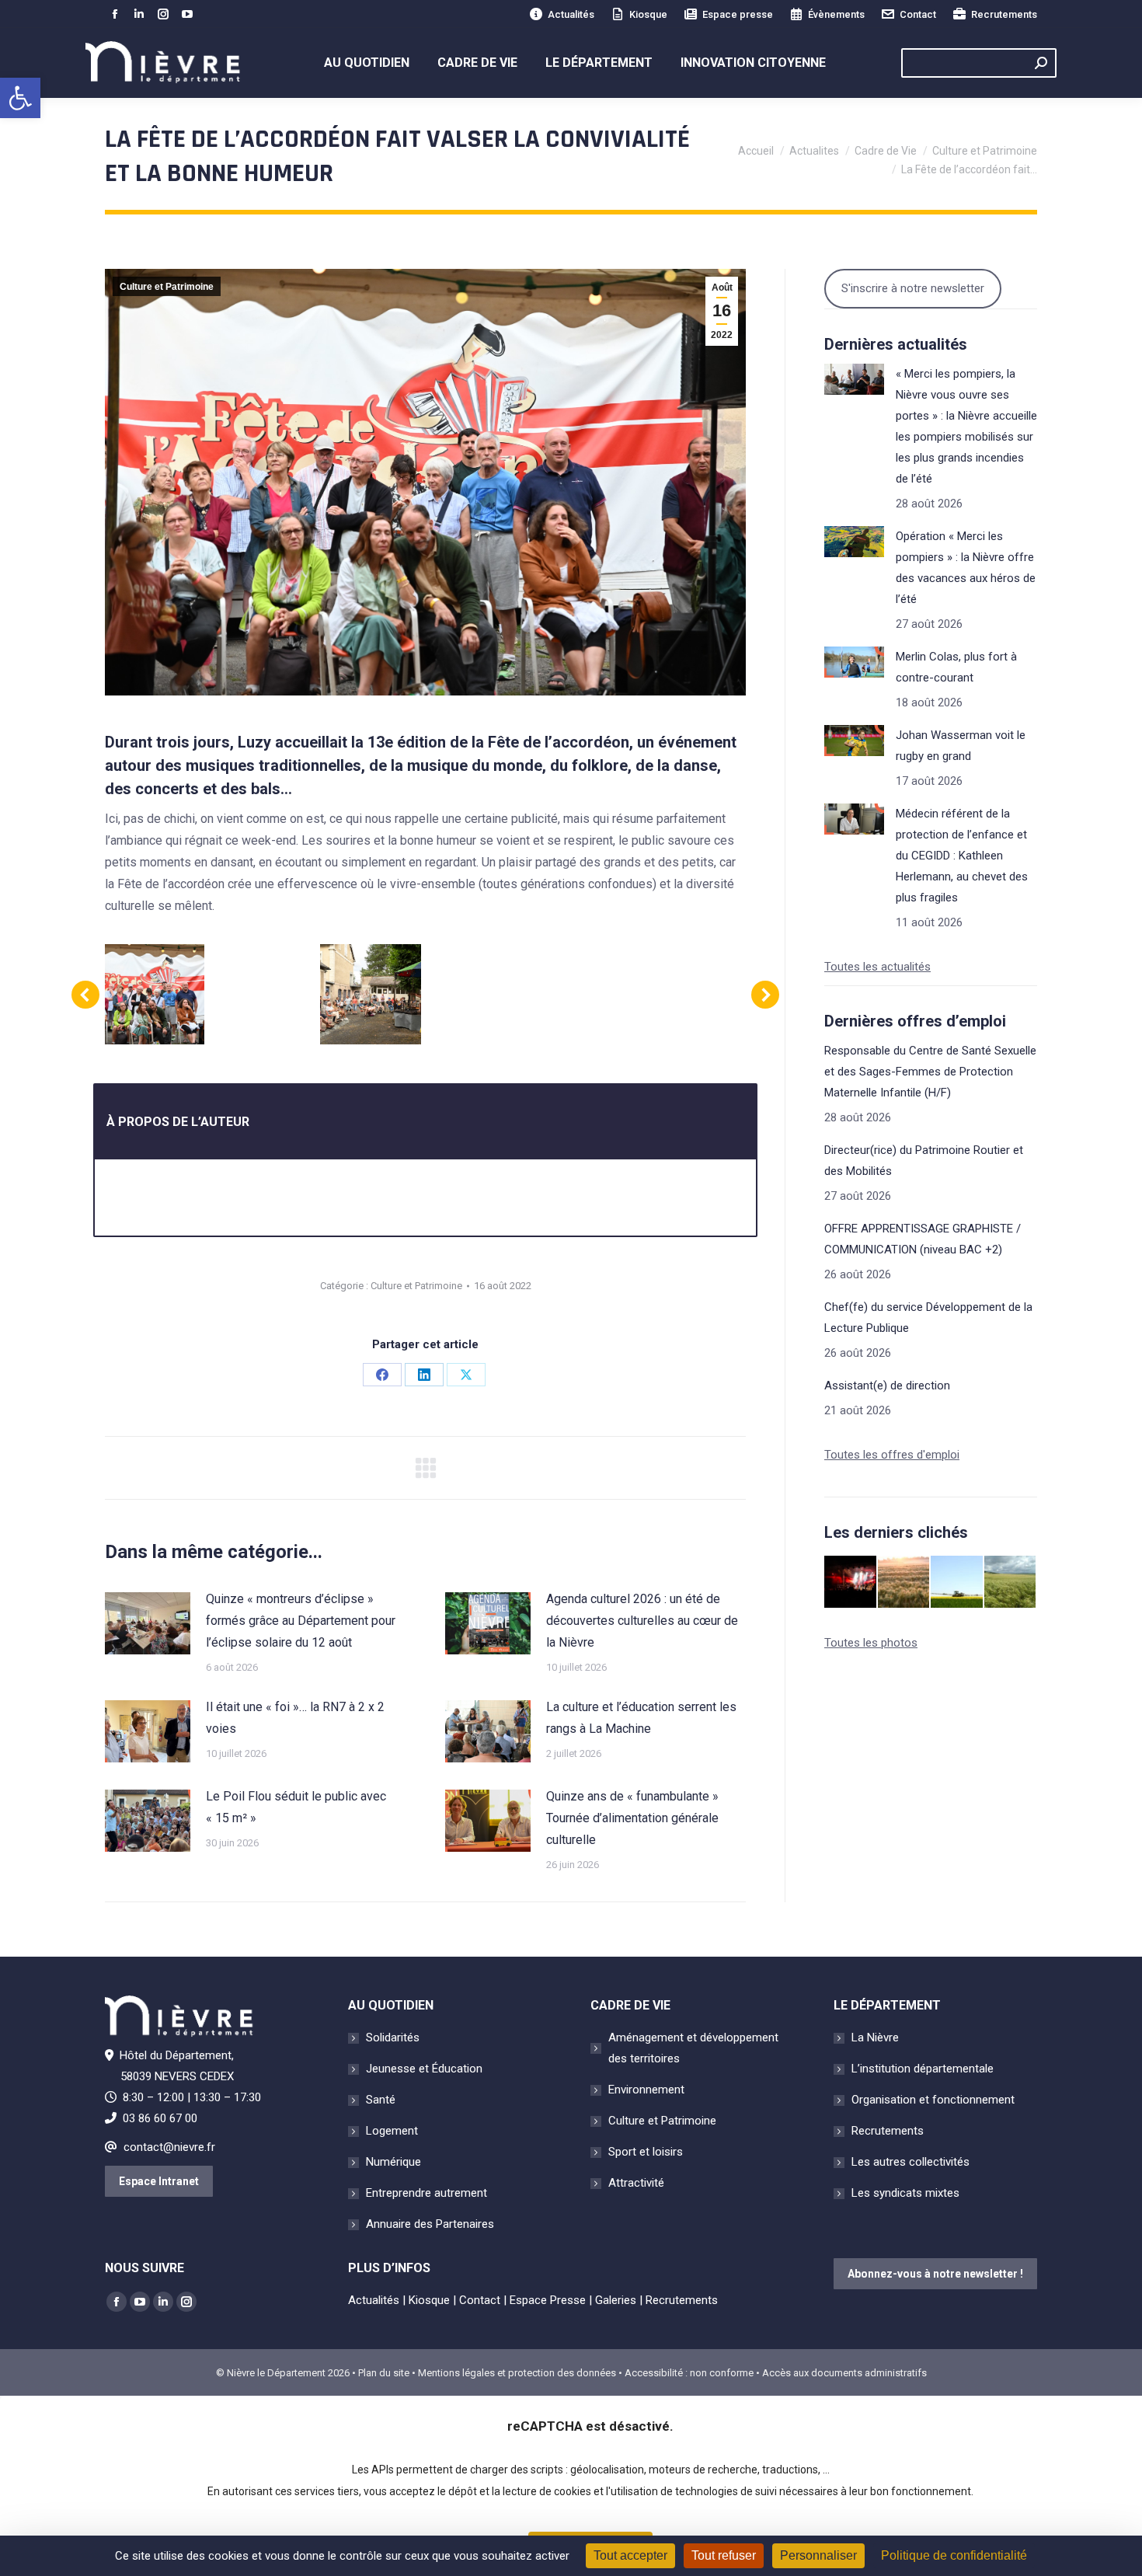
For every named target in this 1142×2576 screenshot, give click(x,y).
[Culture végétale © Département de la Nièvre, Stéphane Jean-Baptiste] (905, 1583)
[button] (20, 98)
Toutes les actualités (877, 967)
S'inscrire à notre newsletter (913, 288)
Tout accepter (630, 2555)
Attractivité (636, 2183)
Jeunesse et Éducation (424, 2069)
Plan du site (384, 2373)
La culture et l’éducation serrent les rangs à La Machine (641, 1718)
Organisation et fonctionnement (933, 2100)
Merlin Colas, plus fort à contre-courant (956, 667)
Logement (392, 2131)
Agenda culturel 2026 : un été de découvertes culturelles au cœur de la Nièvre (642, 1621)
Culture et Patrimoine (167, 287)
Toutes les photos (871, 1643)
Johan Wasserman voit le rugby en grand (961, 746)
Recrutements (1004, 14)
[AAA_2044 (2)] (370, 994)
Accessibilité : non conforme (689, 2373)
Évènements (836, 14)
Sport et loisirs (646, 2152)
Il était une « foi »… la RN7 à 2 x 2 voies (295, 1718)
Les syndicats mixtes (905, 2193)
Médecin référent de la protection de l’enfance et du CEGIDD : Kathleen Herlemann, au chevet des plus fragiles (962, 856)
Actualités (571, 14)
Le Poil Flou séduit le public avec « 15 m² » (296, 1807)
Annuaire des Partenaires (430, 2224)
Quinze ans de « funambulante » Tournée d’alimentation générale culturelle (632, 1818)
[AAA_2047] (262, 994)
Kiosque (648, 14)
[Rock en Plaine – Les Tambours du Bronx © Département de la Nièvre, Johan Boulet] (851, 1583)
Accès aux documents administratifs (844, 2373)
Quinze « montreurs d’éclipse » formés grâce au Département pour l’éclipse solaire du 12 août (301, 1621)
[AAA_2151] (695, 994)
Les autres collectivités (910, 2162)
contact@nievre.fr (169, 2147)
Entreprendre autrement (427, 2193)
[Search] (1041, 63)
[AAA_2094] (479, 994)
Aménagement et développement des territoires (693, 2048)
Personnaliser (818, 2555)
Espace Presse (548, 2300)
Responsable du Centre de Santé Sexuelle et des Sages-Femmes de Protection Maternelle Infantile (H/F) (930, 1072)
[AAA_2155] (587, 994)
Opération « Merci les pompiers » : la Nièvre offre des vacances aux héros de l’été (966, 568)
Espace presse (738, 14)
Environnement (646, 2090)
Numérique (393, 2162)
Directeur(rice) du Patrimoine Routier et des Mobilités (924, 1161)
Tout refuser (724, 2555)
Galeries (616, 2300)
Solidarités (393, 2037)
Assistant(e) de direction (887, 1386)
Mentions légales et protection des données (517, 2373)
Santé (381, 2100)
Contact (918, 14)
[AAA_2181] (154, 994)
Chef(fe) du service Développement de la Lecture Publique (928, 1318)
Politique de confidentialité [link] (954, 2555)
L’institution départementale (923, 2069)
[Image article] (148, 1623)
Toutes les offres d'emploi (892, 1455)
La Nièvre (875, 2037)
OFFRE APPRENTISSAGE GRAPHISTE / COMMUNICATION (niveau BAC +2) (923, 1239)
